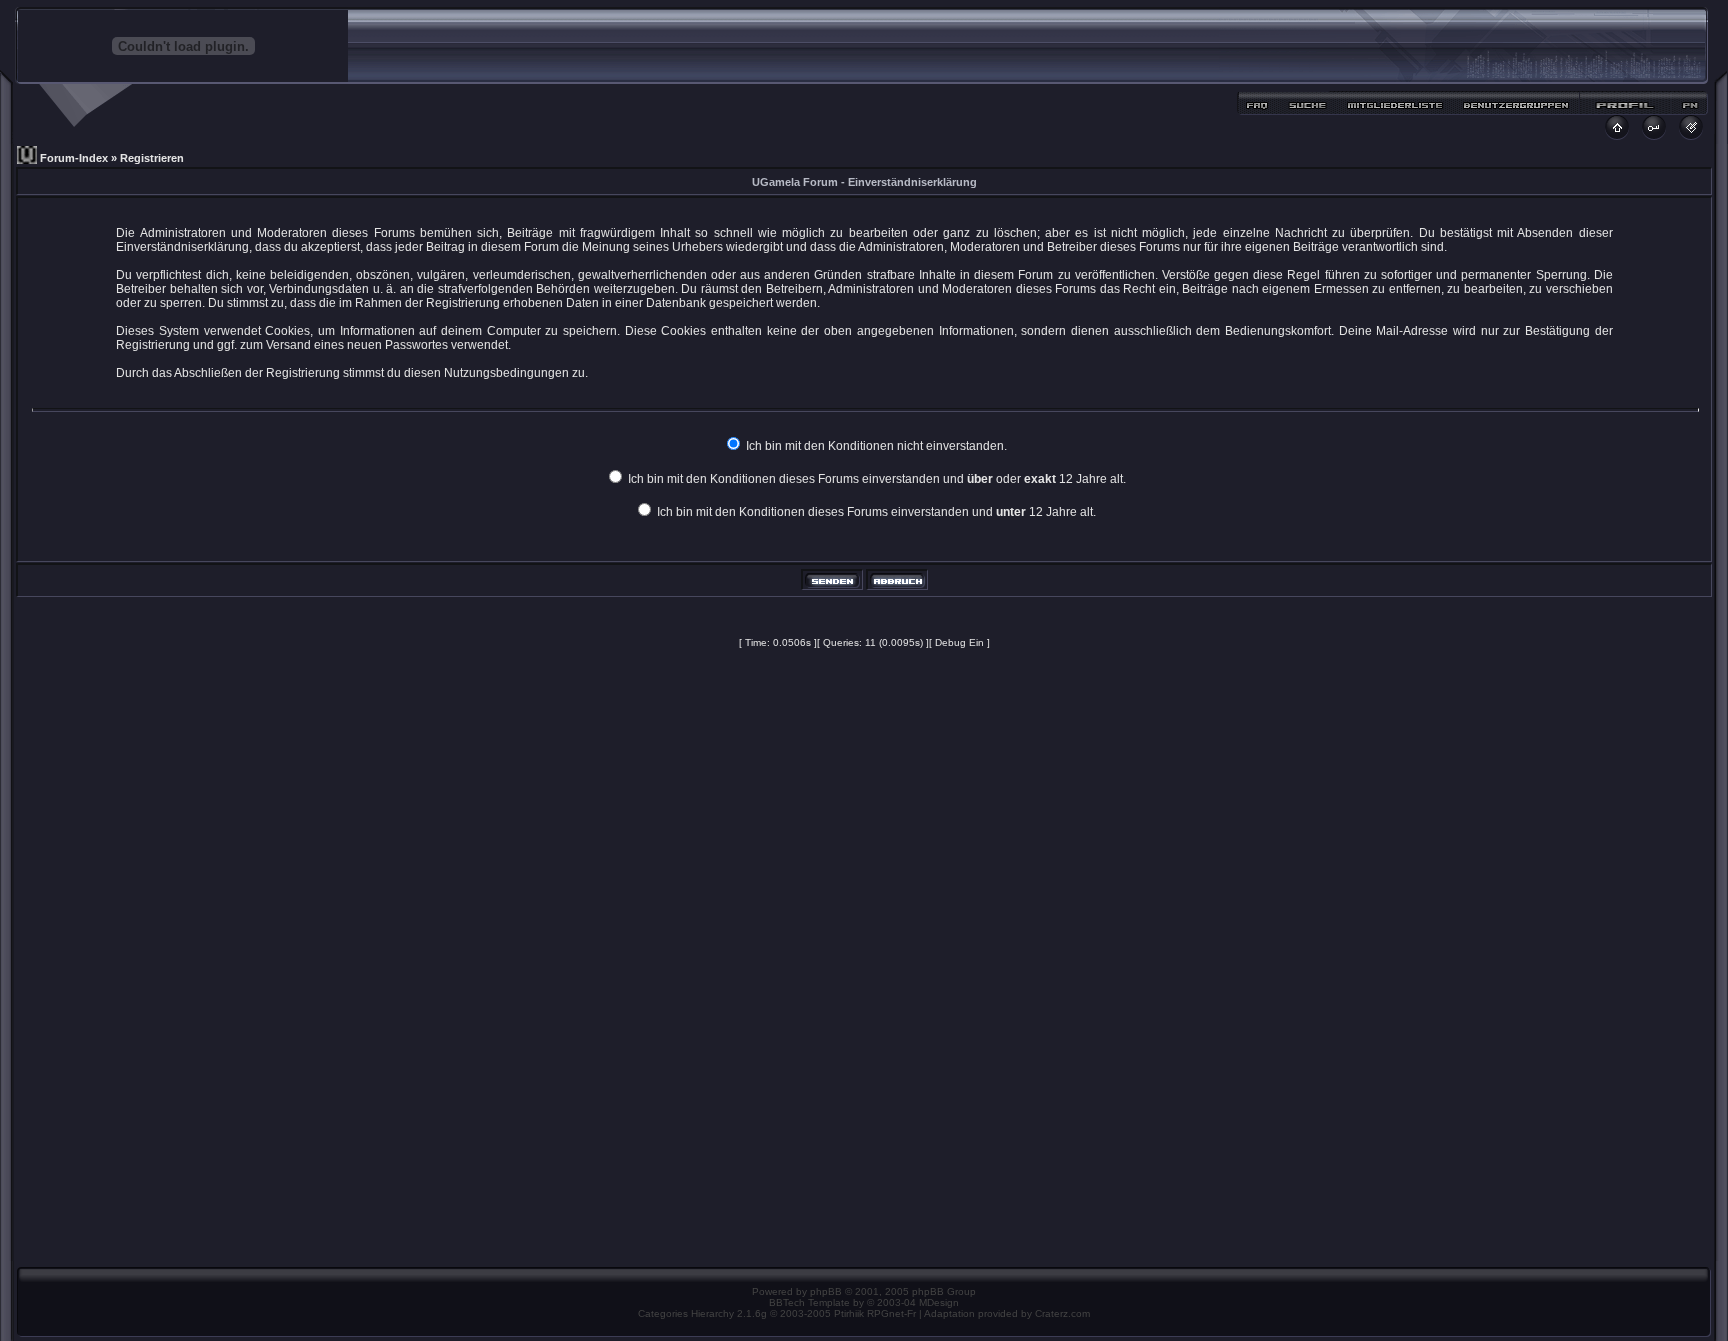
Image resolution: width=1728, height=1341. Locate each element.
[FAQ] (1258, 108)
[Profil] (1625, 108)
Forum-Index (74, 158)
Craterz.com (1062, 1313)
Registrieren (152, 158)
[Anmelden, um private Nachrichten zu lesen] (1688, 108)
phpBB (826, 1291)
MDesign (939, 1302)
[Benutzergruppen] (1516, 108)
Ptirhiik (849, 1313)
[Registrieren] (1691, 134)
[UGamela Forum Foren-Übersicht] (1617, 134)
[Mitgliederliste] (1395, 108)
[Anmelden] (1654, 134)
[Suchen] (1307, 108)
